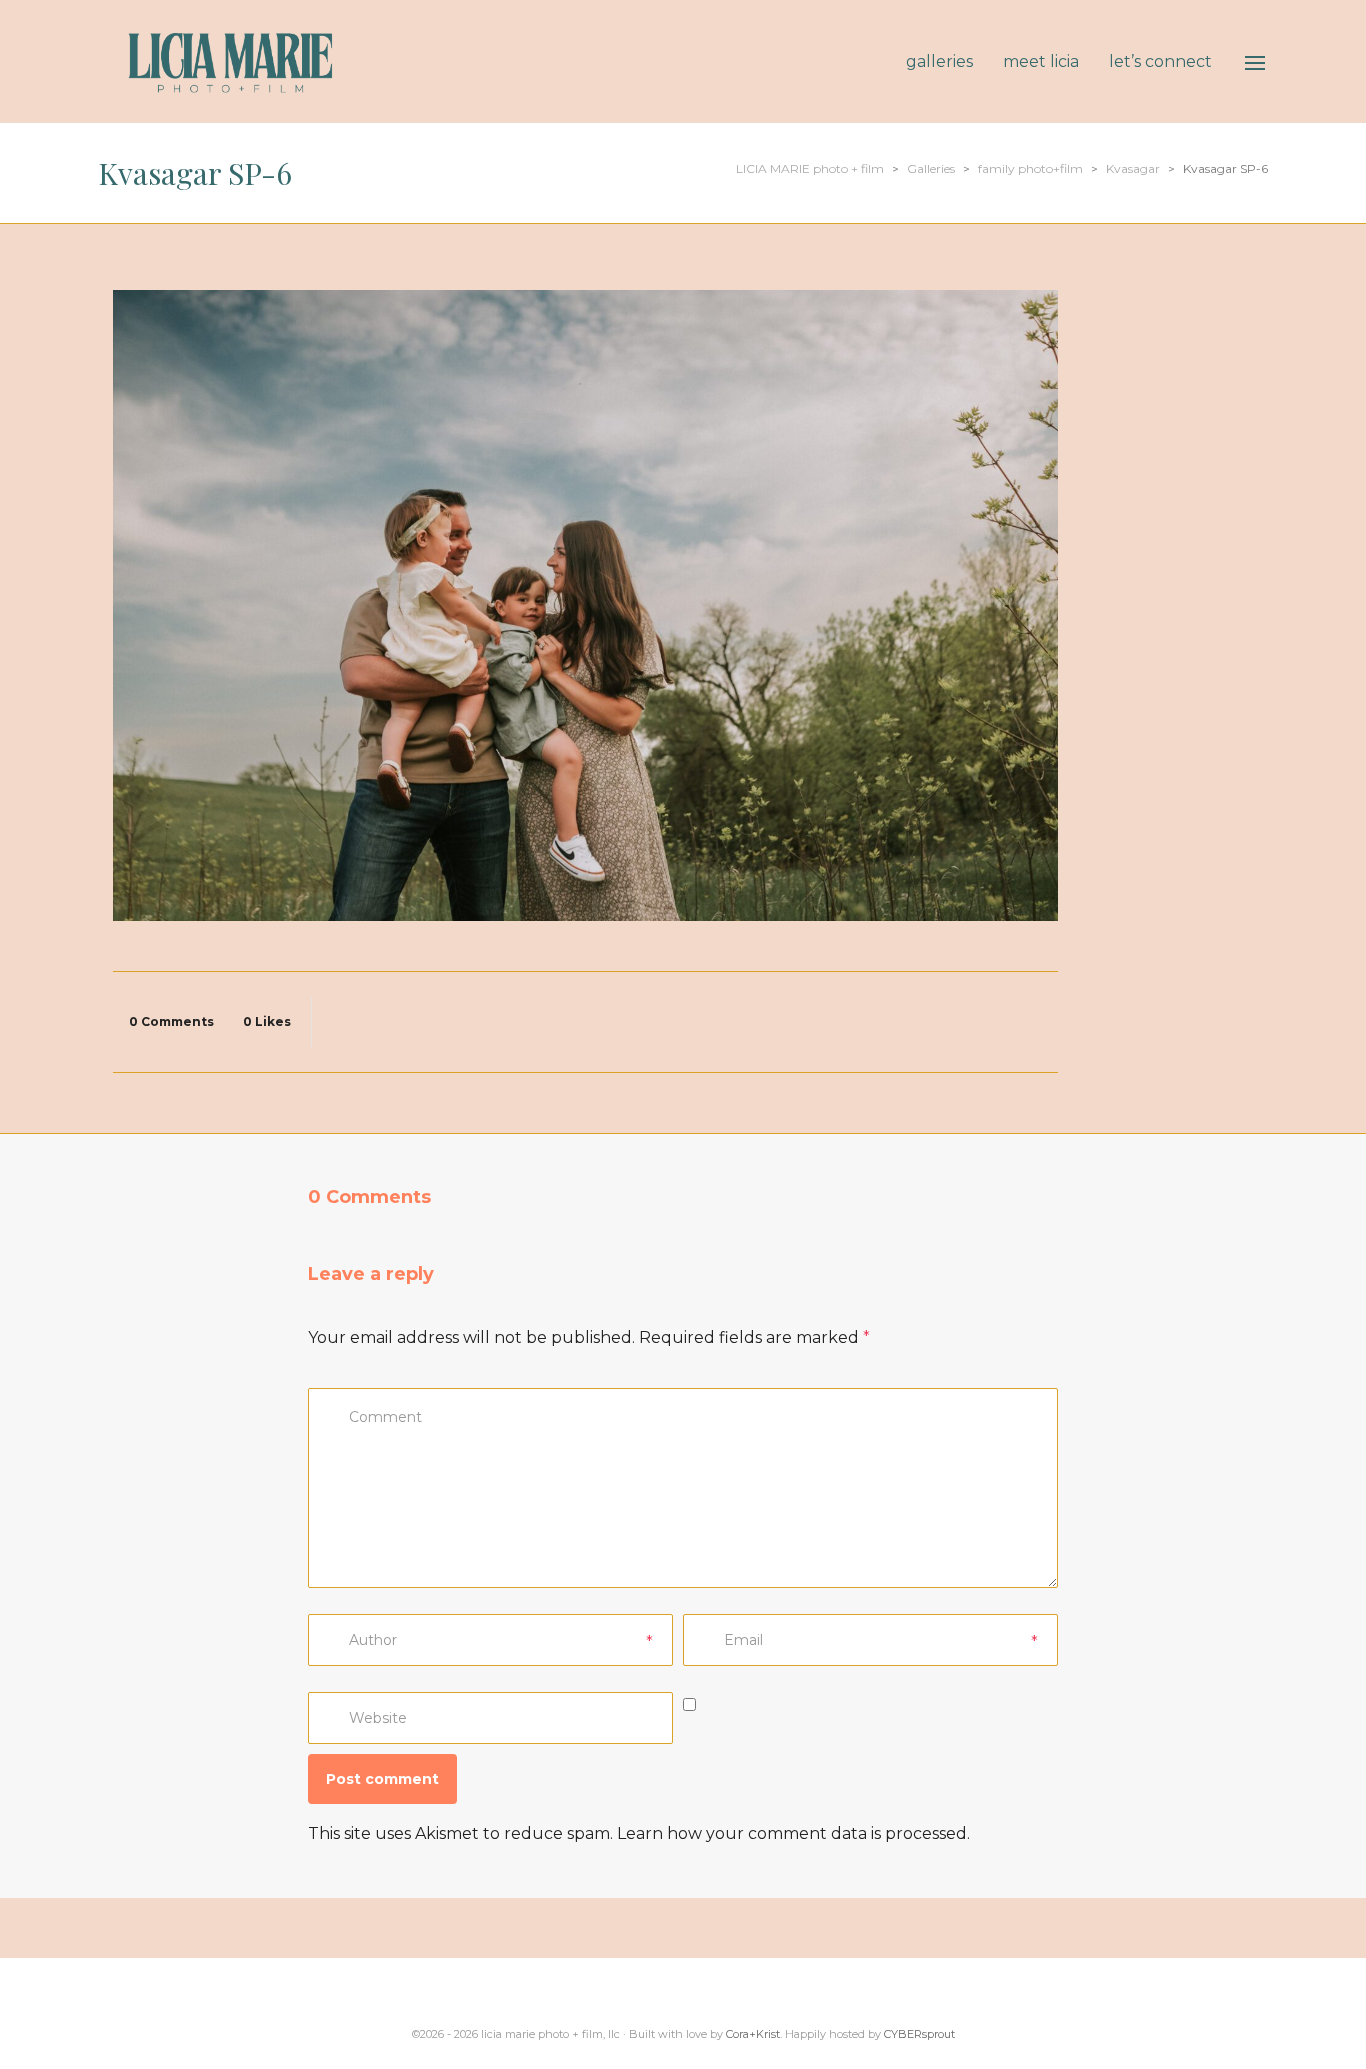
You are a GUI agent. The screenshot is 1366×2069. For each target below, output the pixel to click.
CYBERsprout (919, 2034)
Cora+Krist (753, 2034)
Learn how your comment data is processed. (793, 1833)
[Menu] (1255, 63)
